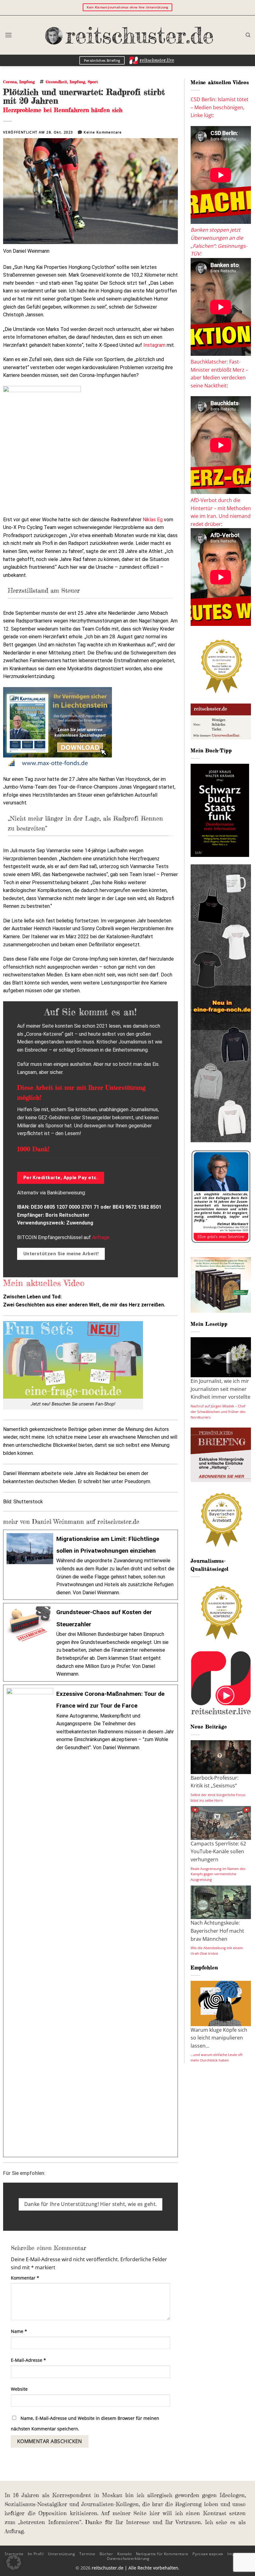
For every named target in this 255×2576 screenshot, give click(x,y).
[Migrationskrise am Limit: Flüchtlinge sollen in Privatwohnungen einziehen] (90, 1565)
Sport (93, 82)
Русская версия (208, 2554)
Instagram (154, 345)
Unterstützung (62, 2554)
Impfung (27, 82)
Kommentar (25, 2278)
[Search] (248, 35)
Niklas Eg (153, 520)
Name (19, 2331)
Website (19, 2389)
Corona (10, 82)
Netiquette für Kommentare (162, 2554)
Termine (87, 2554)
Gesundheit (56, 82)
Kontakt (124, 2554)
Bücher (106, 2554)
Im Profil (36, 2554)
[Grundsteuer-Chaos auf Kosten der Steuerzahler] (90, 1642)
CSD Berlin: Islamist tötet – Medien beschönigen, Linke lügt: (220, 107)
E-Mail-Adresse (28, 2360)
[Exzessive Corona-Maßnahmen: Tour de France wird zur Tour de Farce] (90, 1921)
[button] (8, 35)
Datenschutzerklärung (128, 2558)
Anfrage (101, 1237)
